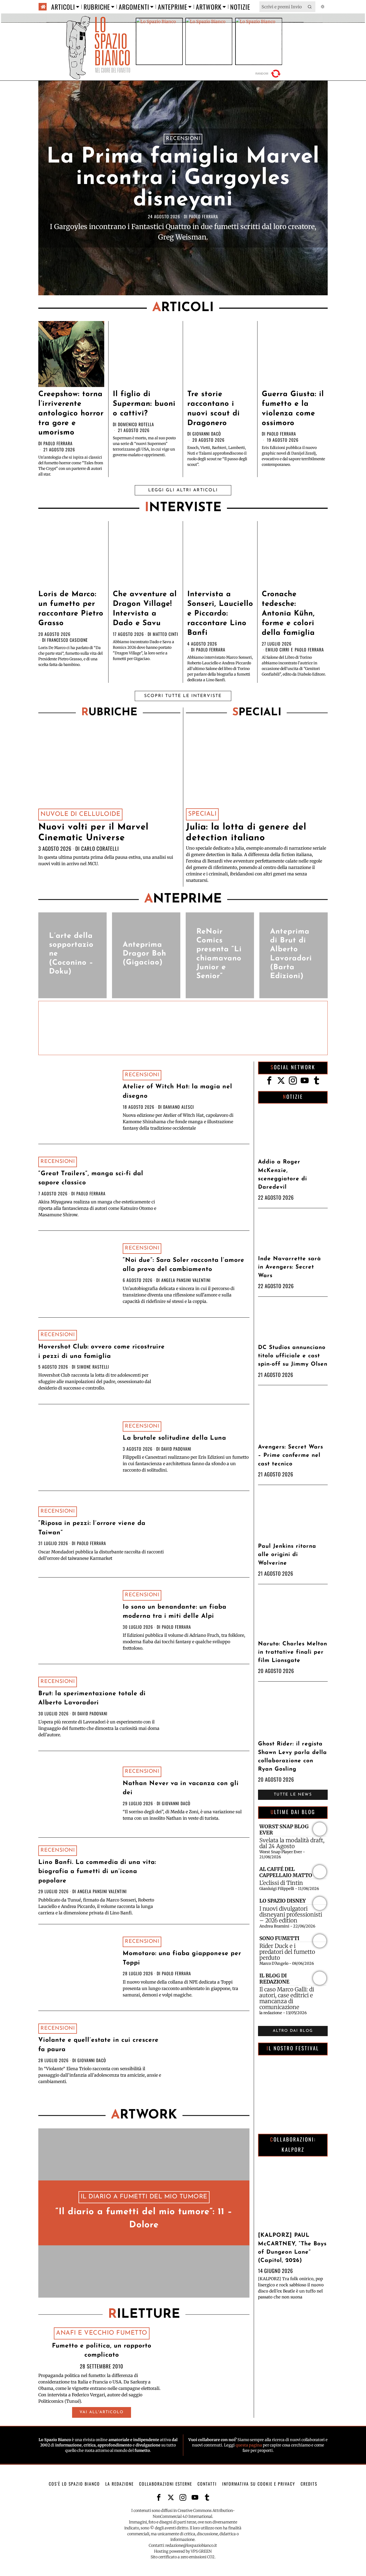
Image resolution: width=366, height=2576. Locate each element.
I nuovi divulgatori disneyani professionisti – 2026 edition (291, 1915)
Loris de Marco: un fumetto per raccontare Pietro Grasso (71, 609)
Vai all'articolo (102, 2412)
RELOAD (269, 74)
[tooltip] (269, 1081)
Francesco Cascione (68, 640)
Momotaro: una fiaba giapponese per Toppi (182, 1958)
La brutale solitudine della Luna (174, 1438)
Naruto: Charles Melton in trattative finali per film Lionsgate (293, 1652)
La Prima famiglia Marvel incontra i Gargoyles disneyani (183, 179)
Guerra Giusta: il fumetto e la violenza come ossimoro (293, 409)
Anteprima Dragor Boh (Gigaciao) (144, 954)
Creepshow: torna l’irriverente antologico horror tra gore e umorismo (71, 414)
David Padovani (176, 1449)
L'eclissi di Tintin (281, 1883)
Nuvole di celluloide (80, 814)
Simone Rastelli (93, 1367)
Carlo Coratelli (100, 848)
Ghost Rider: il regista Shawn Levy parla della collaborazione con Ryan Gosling (292, 1757)
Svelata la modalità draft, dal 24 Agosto (292, 1843)
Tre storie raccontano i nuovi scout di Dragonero (214, 409)
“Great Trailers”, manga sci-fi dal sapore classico (91, 1178)
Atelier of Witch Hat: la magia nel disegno (178, 1092)
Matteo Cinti (165, 634)
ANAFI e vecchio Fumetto (102, 2333)
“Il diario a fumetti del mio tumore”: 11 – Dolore (144, 2219)
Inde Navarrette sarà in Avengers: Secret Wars (290, 1267)
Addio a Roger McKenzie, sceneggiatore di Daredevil (283, 1175)
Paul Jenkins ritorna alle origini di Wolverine (287, 1555)
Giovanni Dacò (207, 434)
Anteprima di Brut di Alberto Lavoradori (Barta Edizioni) (291, 954)
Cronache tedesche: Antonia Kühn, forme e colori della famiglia (288, 614)
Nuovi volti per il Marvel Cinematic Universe (93, 833)
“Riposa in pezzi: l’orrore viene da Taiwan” (92, 1528)
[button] (310, 7)
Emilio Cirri (277, 650)
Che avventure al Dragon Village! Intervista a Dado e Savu (145, 609)
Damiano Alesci (179, 1107)
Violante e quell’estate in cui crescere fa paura (98, 2045)
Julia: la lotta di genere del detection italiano (246, 833)
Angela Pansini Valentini (186, 1280)
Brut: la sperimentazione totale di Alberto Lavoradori (92, 1698)
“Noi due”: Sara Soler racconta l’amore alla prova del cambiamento (184, 1265)
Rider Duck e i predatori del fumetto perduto (287, 1952)
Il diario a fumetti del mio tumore (144, 2197)
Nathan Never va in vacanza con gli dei (181, 1788)
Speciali (202, 814)
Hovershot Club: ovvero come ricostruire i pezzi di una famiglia (102, 1352)
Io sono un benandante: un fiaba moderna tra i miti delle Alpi (175, 1612)
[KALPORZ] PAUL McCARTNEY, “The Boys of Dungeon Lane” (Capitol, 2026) (292, 2248)
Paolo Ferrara (203, 216)
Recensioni (183, 139)
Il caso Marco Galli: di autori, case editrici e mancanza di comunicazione (287, 1998)
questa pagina (249, 2445)
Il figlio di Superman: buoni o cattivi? (144, 404)
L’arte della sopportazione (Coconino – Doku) (71, 954)
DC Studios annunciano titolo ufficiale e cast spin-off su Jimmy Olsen (293, 1356)
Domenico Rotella (136, 424)
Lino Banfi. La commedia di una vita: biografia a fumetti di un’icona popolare (97, 1872)
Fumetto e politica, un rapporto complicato (102, 2351)
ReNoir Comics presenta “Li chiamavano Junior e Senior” (219, 954)
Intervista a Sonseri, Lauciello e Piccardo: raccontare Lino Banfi (220, 614)
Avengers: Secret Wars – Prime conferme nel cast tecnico (291, 1455)
